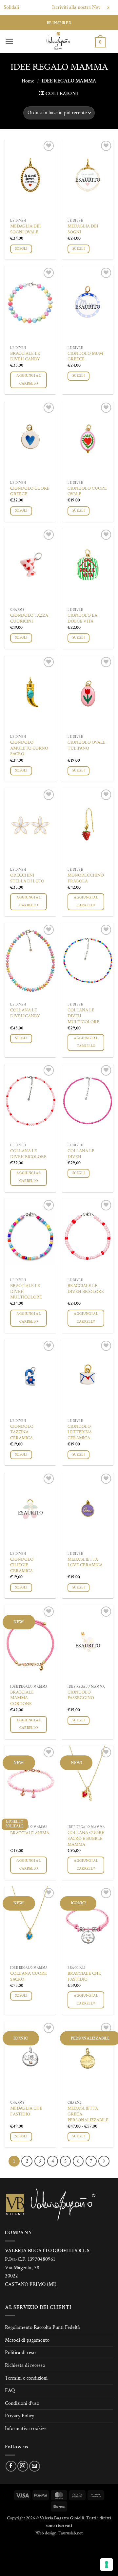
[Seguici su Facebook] (11, 2466)
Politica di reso (20, 2353)
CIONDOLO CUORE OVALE (87, 491)
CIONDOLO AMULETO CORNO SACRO (29, 748)
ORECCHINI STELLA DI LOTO (27, 878)
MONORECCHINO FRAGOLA (86, 878)
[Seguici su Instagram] (23, 2466)
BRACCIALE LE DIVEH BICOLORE (86, 1289)
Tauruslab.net (70, 2533)
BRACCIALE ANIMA (30, 1833)
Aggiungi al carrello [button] (29, 380)
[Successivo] (104, 2161)
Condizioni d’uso (22, 2403)
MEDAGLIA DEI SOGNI (83, 229)
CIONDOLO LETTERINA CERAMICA (80, 1432)
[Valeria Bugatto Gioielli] (58, 41)
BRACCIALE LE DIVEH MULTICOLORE (26, 1292)
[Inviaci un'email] (35, 2466)
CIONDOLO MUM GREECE (85, 357)
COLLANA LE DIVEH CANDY (25, 1013)
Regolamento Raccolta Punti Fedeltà (42, 2327)
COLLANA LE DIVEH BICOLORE (28, 1154)
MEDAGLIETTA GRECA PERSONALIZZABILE (88, 2114)
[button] (9, 41)
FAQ (10, 2391)
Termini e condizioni (26, 2378)
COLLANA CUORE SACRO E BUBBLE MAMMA (86, 1839)
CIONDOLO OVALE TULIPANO (87, 745)
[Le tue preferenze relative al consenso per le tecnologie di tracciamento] (107, 2565)
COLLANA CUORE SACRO (29, 1977)
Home (28, 81)
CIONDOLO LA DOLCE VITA (82, 618)
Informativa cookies (26, 2429)
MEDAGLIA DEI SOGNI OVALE (25, 229)
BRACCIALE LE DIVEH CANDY (25, 357)
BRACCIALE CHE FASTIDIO (84, 1977)
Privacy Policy (20, 2416)
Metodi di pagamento (27, 2340)
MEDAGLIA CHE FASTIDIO (26, 2111)
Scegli (21, 249)
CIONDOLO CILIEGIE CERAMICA (22, 1565)
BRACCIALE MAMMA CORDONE (22, 1698)
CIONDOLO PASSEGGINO (81, 1695)
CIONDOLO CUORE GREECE (30, 491)
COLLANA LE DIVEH (81, 1154)
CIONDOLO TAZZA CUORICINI (29, 618)
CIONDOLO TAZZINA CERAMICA (22, 1432)
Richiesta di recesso (25, 2365)
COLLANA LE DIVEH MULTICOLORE (83, 1016)
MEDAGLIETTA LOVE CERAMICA (85, 1562)
